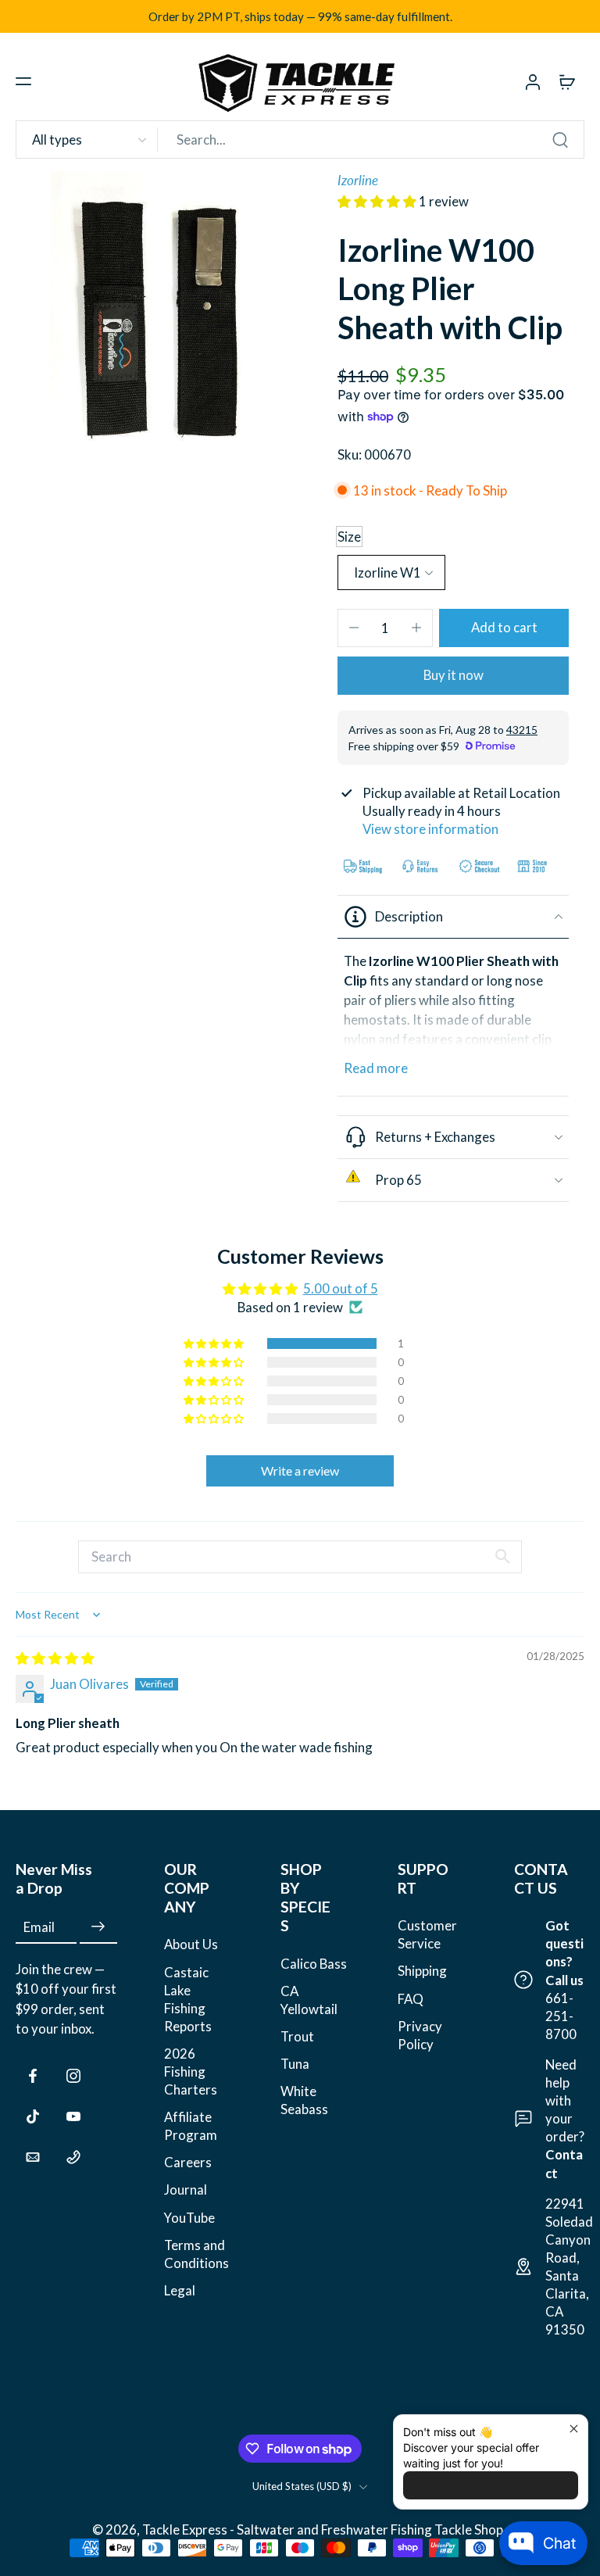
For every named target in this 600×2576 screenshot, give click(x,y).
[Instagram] (73, 2076)
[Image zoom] (158, 313)
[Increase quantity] (416, 628)
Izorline (358, 180)
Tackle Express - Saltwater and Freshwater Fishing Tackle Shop (324, 2529)
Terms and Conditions (196, 2254)
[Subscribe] (98, 1927)
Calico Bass (314, 1964)
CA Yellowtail (309, 2000)
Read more (376, 1068)
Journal (186, 2190)
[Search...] (560, 140)
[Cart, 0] (567, 81)
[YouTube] (73, 2116)
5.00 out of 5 (341, 1288)
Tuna (295, 2064)
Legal (180, 2290)
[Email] (33, 2157)
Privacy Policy (420, 2035)
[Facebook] (33, 2076)
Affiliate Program (191, 2126)
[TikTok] (33, 2116)
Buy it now (454, 675)
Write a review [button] (300, 1470)
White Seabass (304, 2100)
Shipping (422, 1971)
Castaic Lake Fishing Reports (188, 1999)
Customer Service (427, 1934)
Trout (297, 2036)
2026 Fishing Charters (191, 2072)
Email (39, 1927)
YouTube (189, 2218)
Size (349, 537)
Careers (188, 2162)
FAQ (411, 1999)
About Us (191, 1944)
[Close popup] (574, 2429)
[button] (23, 81)
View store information (430, 829)
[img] (55, 1658)
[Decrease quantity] (354, 628)
